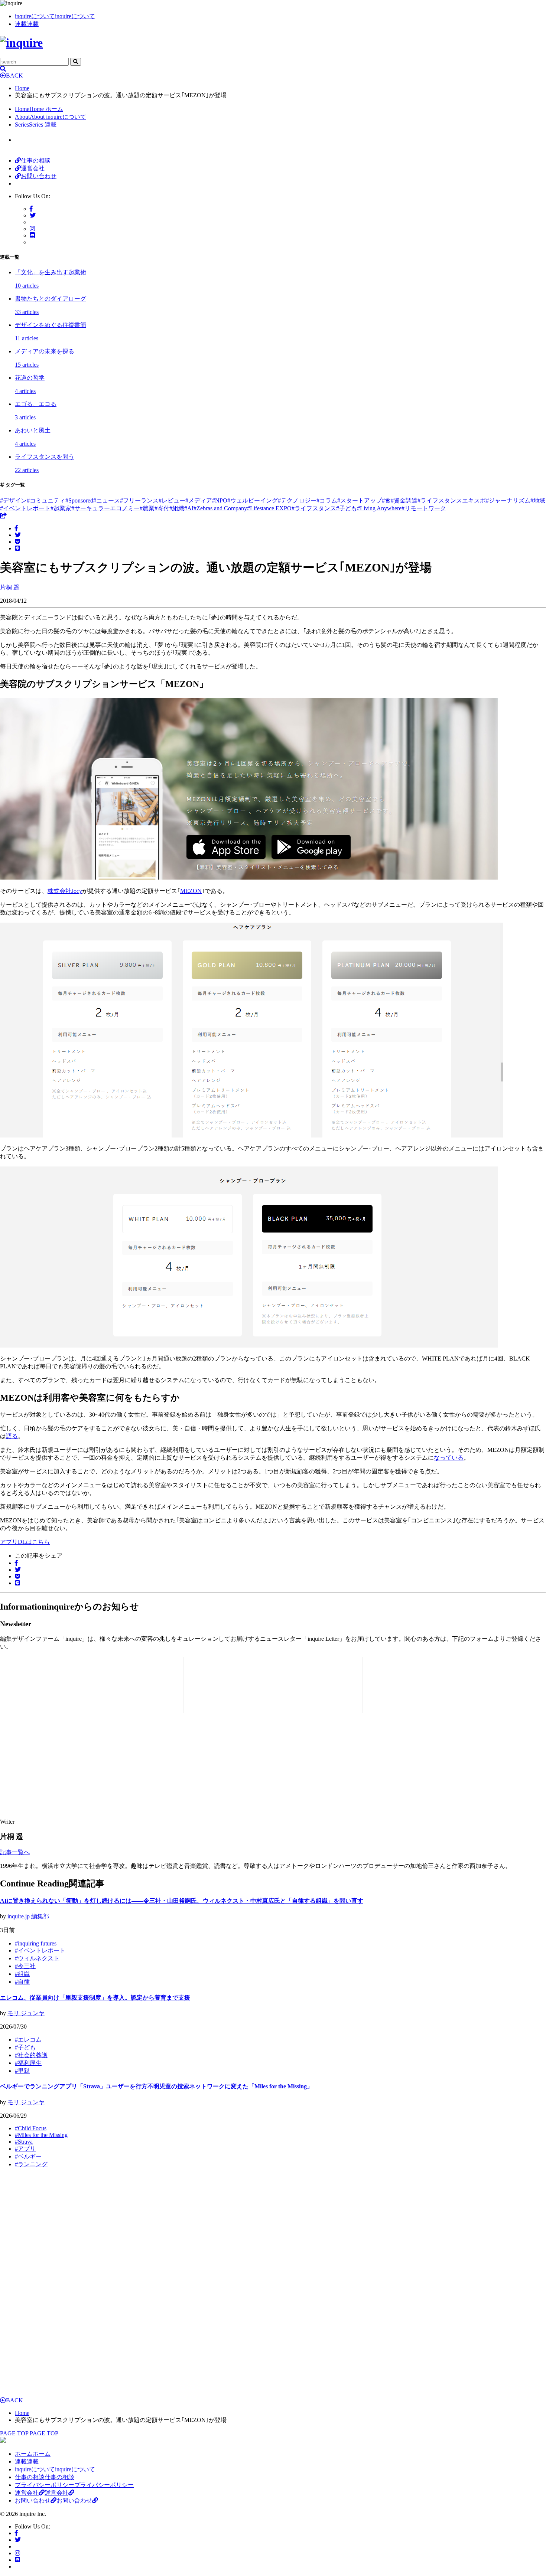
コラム (327, 500)
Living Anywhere (379, 508)
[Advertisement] (134, 1767)
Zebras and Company (220, 508)
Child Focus (31, 2128)
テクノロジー (297, 500)
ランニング (31, 2164)
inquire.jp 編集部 (28, 1916)
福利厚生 (28, 2063)
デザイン (13, 500)
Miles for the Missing (41, 2135)
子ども (347, 508)
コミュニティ (46, 500)
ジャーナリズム (508, 500)
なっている (449, 1458)
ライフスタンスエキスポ (452, 500)
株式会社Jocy (65, 891)
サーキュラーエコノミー (105, 508)
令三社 (25, 1966)
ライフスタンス (314, 508)
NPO (220, 500)
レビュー (172, 500)
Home (22, 88)
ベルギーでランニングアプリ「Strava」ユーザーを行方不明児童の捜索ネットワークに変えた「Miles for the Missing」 (156, 2086)
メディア (199, 500)
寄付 (162, 508)
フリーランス (139, 500)
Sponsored (79, 500)
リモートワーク (424, 508)
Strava (24, 2142)
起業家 (61, 508)
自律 (22, 1982)
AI (189, 508)
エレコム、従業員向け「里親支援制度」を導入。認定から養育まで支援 (95, 1998)
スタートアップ (360, 500)
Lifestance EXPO (269, 508)
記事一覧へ (15, 1852)
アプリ (25, 2149)
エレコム (28, 2040)
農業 (147, 508)
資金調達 (404, 500)
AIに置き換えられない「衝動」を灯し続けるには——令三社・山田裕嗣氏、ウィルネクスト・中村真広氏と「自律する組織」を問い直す (182, 1901)
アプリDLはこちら (25, 1542)
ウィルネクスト (37, 1958)
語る (12, 1436)
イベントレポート (25, 508)
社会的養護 (31, 2055)
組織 (177, 508)
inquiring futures (36, 1943)
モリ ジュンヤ (26, 2013)
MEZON (191, 891)
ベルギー (28, 2156)
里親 (22, 2071)
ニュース (107, 500)
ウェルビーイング (253, 500)
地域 (538, 500)
